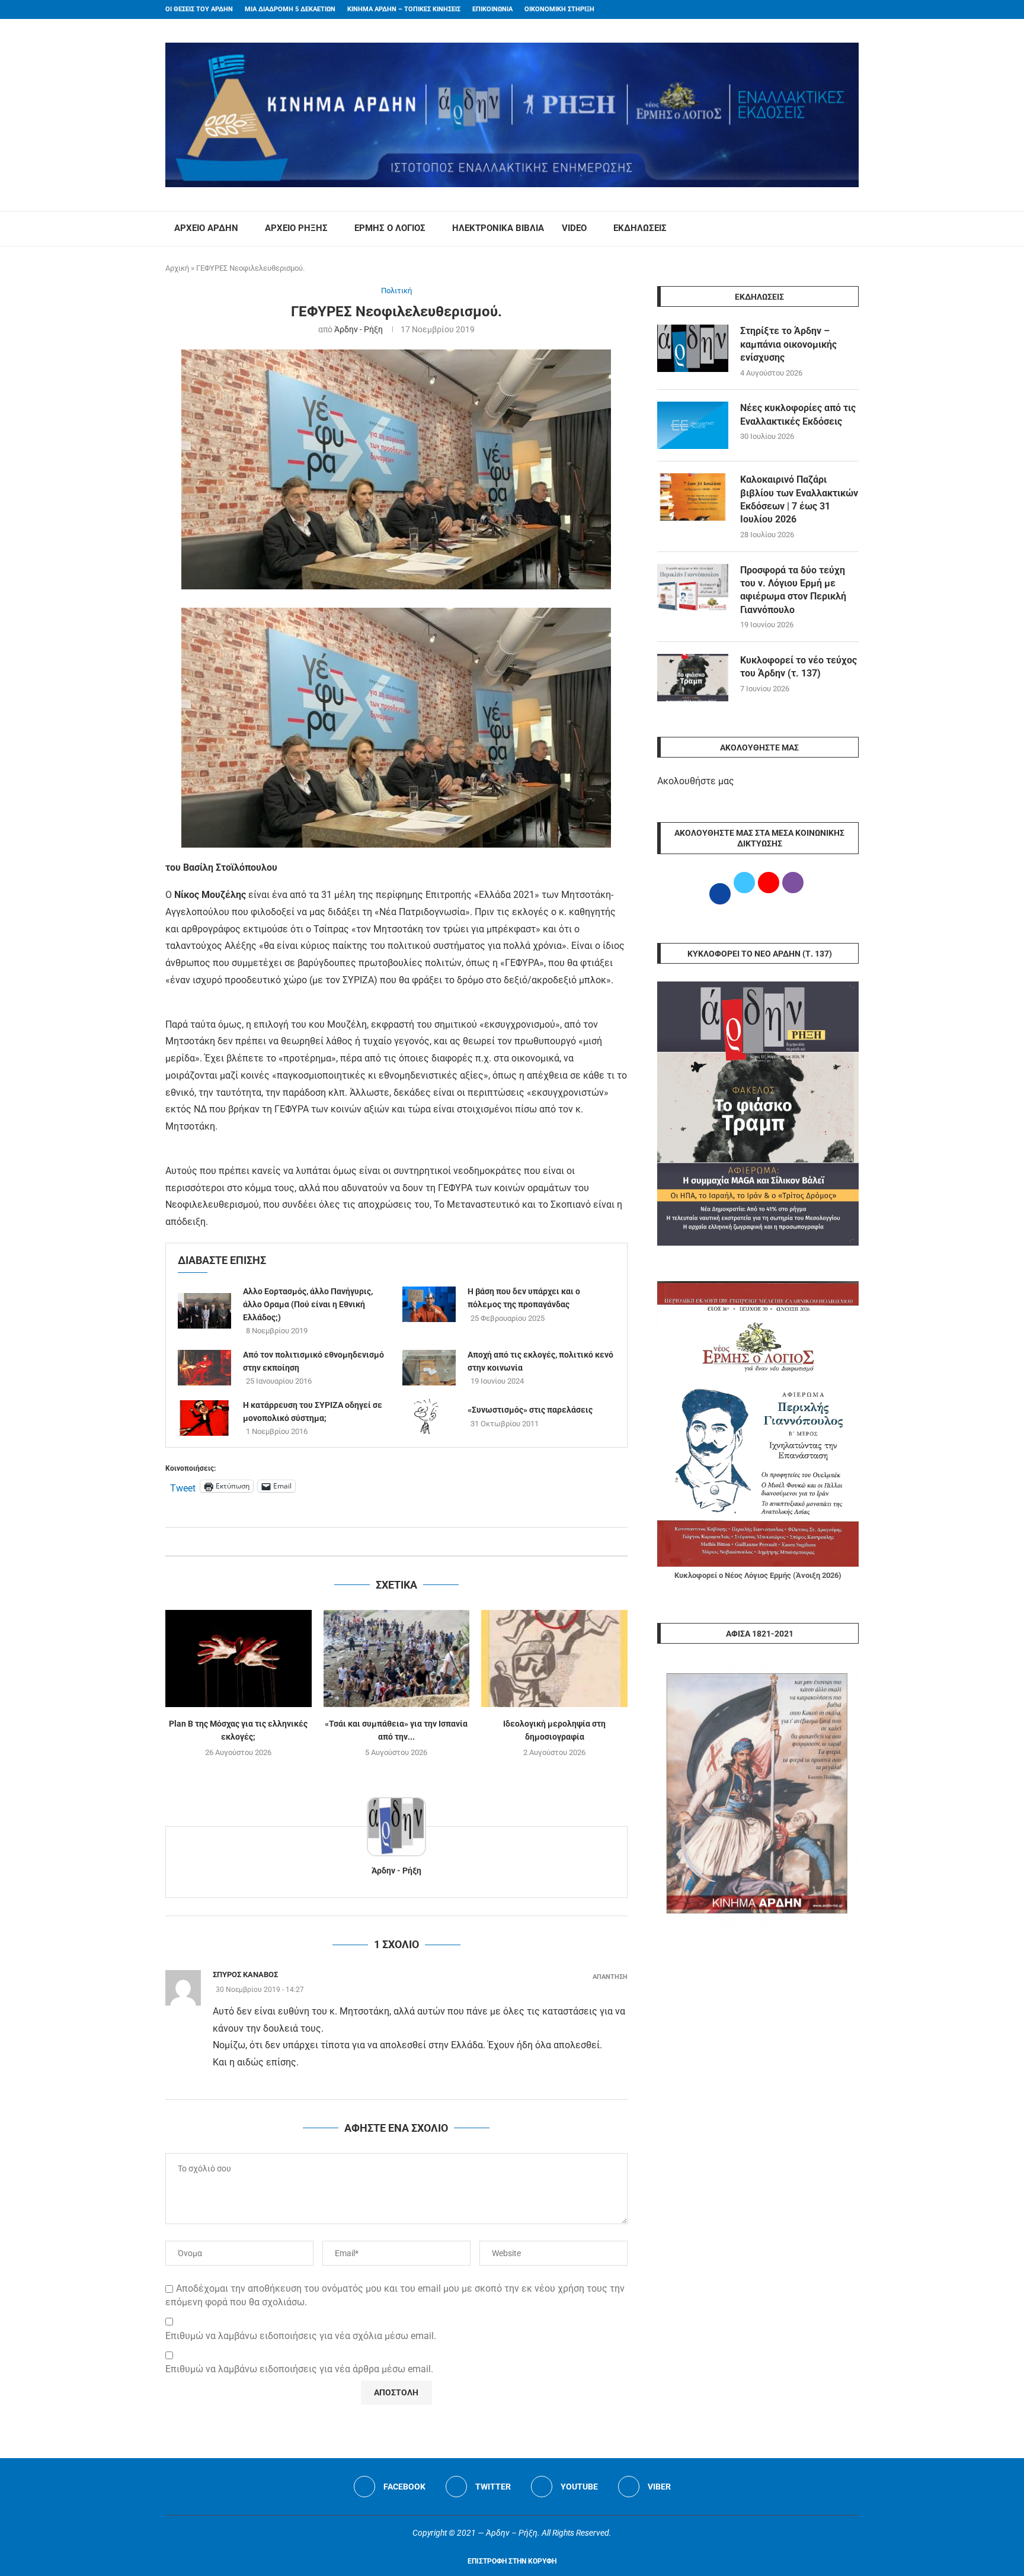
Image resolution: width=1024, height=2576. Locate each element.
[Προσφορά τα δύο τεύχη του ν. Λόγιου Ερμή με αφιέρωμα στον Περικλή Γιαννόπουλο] (693, 588)
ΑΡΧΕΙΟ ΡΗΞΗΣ (296, 228)
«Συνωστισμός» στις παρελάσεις (530, 1410)
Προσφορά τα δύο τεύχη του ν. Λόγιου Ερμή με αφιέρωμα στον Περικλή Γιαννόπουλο (793, 590)
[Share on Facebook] (384, 1542)
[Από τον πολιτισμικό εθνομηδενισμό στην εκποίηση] (204, 1368)
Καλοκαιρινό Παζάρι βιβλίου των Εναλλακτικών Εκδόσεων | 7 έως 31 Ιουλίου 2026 (799, 499)
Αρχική (177, 268)
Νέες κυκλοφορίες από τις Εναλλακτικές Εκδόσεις (798, 414)
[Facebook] (833, 9)
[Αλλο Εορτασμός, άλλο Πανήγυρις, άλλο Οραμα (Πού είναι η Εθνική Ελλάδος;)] (204, 1311)
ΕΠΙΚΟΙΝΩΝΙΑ (492, 9)
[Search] (853, 229)
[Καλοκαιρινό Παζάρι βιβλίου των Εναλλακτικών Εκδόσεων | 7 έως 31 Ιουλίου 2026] (693, 497)
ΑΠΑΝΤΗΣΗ (610, 1977)
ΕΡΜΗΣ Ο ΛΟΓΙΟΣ (390, 228)
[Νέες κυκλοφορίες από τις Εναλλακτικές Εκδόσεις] (693, 425)
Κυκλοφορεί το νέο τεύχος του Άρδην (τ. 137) (799, 667)
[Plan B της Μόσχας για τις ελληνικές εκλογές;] (239, 1658)
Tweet (183, 1487)
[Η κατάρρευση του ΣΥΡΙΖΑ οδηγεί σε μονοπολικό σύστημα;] (204, 1418)
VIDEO (574, 228)
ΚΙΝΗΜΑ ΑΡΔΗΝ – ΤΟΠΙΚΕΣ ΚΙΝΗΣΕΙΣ (404, 9)
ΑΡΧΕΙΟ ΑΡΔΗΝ (206, 228)
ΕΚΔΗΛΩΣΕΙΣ (640, 228)
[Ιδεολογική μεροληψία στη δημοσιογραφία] (554, 1658)
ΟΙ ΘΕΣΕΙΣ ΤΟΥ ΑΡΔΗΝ (199, 9)
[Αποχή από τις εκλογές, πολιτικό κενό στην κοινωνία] (429, 1368)
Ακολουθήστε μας (696, 781)
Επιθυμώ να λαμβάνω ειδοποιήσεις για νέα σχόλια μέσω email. (301, 2336)
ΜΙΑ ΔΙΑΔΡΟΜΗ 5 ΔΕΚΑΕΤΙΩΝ (290, 9)
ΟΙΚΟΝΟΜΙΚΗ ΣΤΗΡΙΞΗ (559, 9)
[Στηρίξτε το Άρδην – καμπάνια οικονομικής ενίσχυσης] (693, 348)
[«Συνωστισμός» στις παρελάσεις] (429, 1416)
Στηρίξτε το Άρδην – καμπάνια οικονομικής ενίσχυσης (788, 344)
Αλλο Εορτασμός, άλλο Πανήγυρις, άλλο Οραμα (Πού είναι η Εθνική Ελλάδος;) (308, 1304)
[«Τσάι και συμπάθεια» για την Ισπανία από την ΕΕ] (397, 1658)
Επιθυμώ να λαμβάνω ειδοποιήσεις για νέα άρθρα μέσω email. (299, 2369)
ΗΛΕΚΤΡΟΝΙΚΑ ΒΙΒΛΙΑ (498, 228)
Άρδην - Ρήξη (359, 329)
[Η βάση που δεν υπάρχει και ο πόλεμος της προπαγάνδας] (429, 1304)
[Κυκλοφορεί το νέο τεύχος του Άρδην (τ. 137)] (693, 678)
